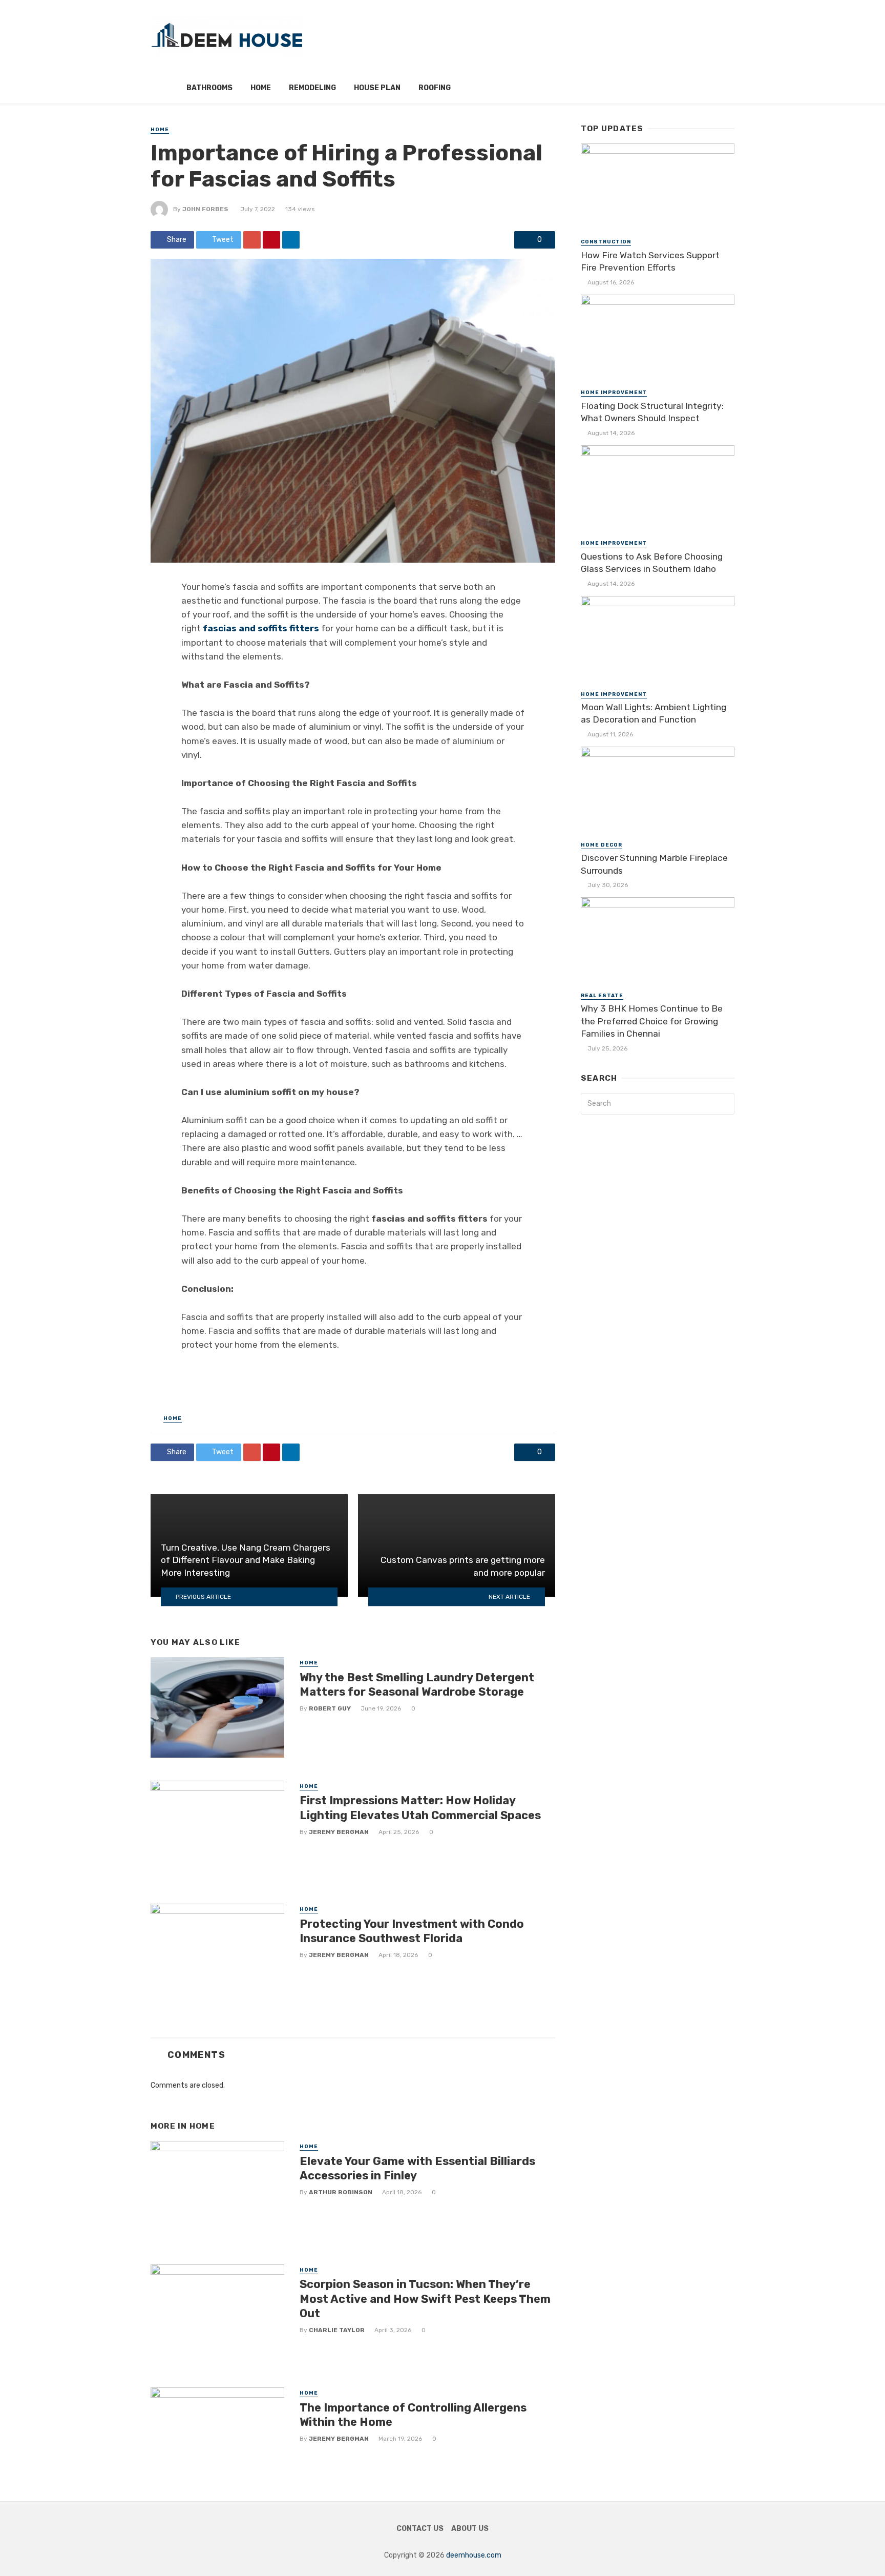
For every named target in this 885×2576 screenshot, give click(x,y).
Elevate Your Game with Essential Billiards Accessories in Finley (417, 2168)
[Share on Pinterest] (271, 240)
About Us (470, 2529)
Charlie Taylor (337, 2330)
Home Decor (602, 845)
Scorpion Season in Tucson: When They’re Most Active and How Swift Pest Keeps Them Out (425, 2299)
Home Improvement (614, 393)
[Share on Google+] (252, 240)
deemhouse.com (474, 2555)
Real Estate (602, 996)
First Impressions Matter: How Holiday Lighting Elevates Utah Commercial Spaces (420, 1808)
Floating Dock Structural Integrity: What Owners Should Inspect (652, 412)
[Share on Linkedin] (291, 240)
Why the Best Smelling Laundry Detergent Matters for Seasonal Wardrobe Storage (417, 1685)
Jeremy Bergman (339, 1832)
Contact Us (420, 2529)
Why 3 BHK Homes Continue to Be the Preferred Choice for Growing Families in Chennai (652, 1021)
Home (261, 88)
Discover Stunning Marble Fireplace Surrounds (654, 864)
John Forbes (205, 209)
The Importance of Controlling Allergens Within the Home (413, 2415)
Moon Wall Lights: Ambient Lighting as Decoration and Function (654, 714)
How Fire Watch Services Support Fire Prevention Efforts (650, 262)
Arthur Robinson (341, 2192)
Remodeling (312, 88)
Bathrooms (209, 88)
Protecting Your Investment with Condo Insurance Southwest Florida (412, 1931)
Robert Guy (330, 1708)
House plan (377, 88)
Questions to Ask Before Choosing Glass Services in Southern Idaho (652, 563)
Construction (606, 242)
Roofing (435, 88)
